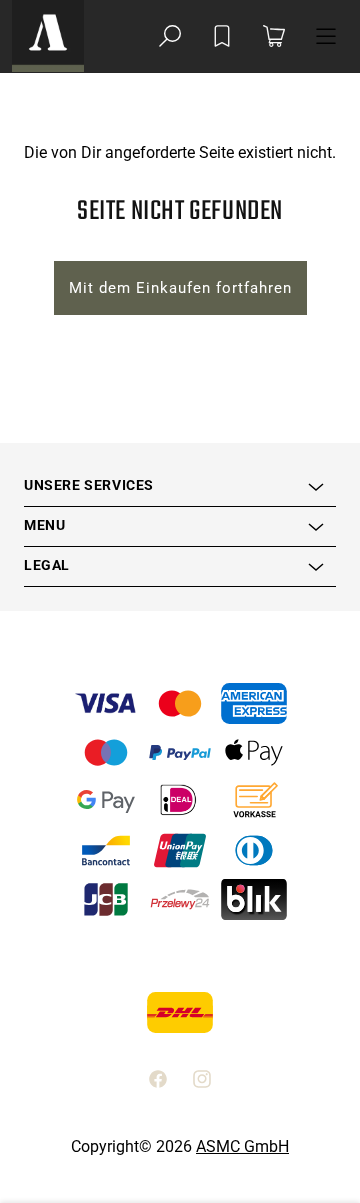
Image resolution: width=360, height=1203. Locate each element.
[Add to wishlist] (222, 36)
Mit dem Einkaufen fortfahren (180, 288)
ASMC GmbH (242, 1146)
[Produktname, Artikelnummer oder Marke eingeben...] (170, 36)
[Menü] (326, 36)
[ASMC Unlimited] (48, 36)
